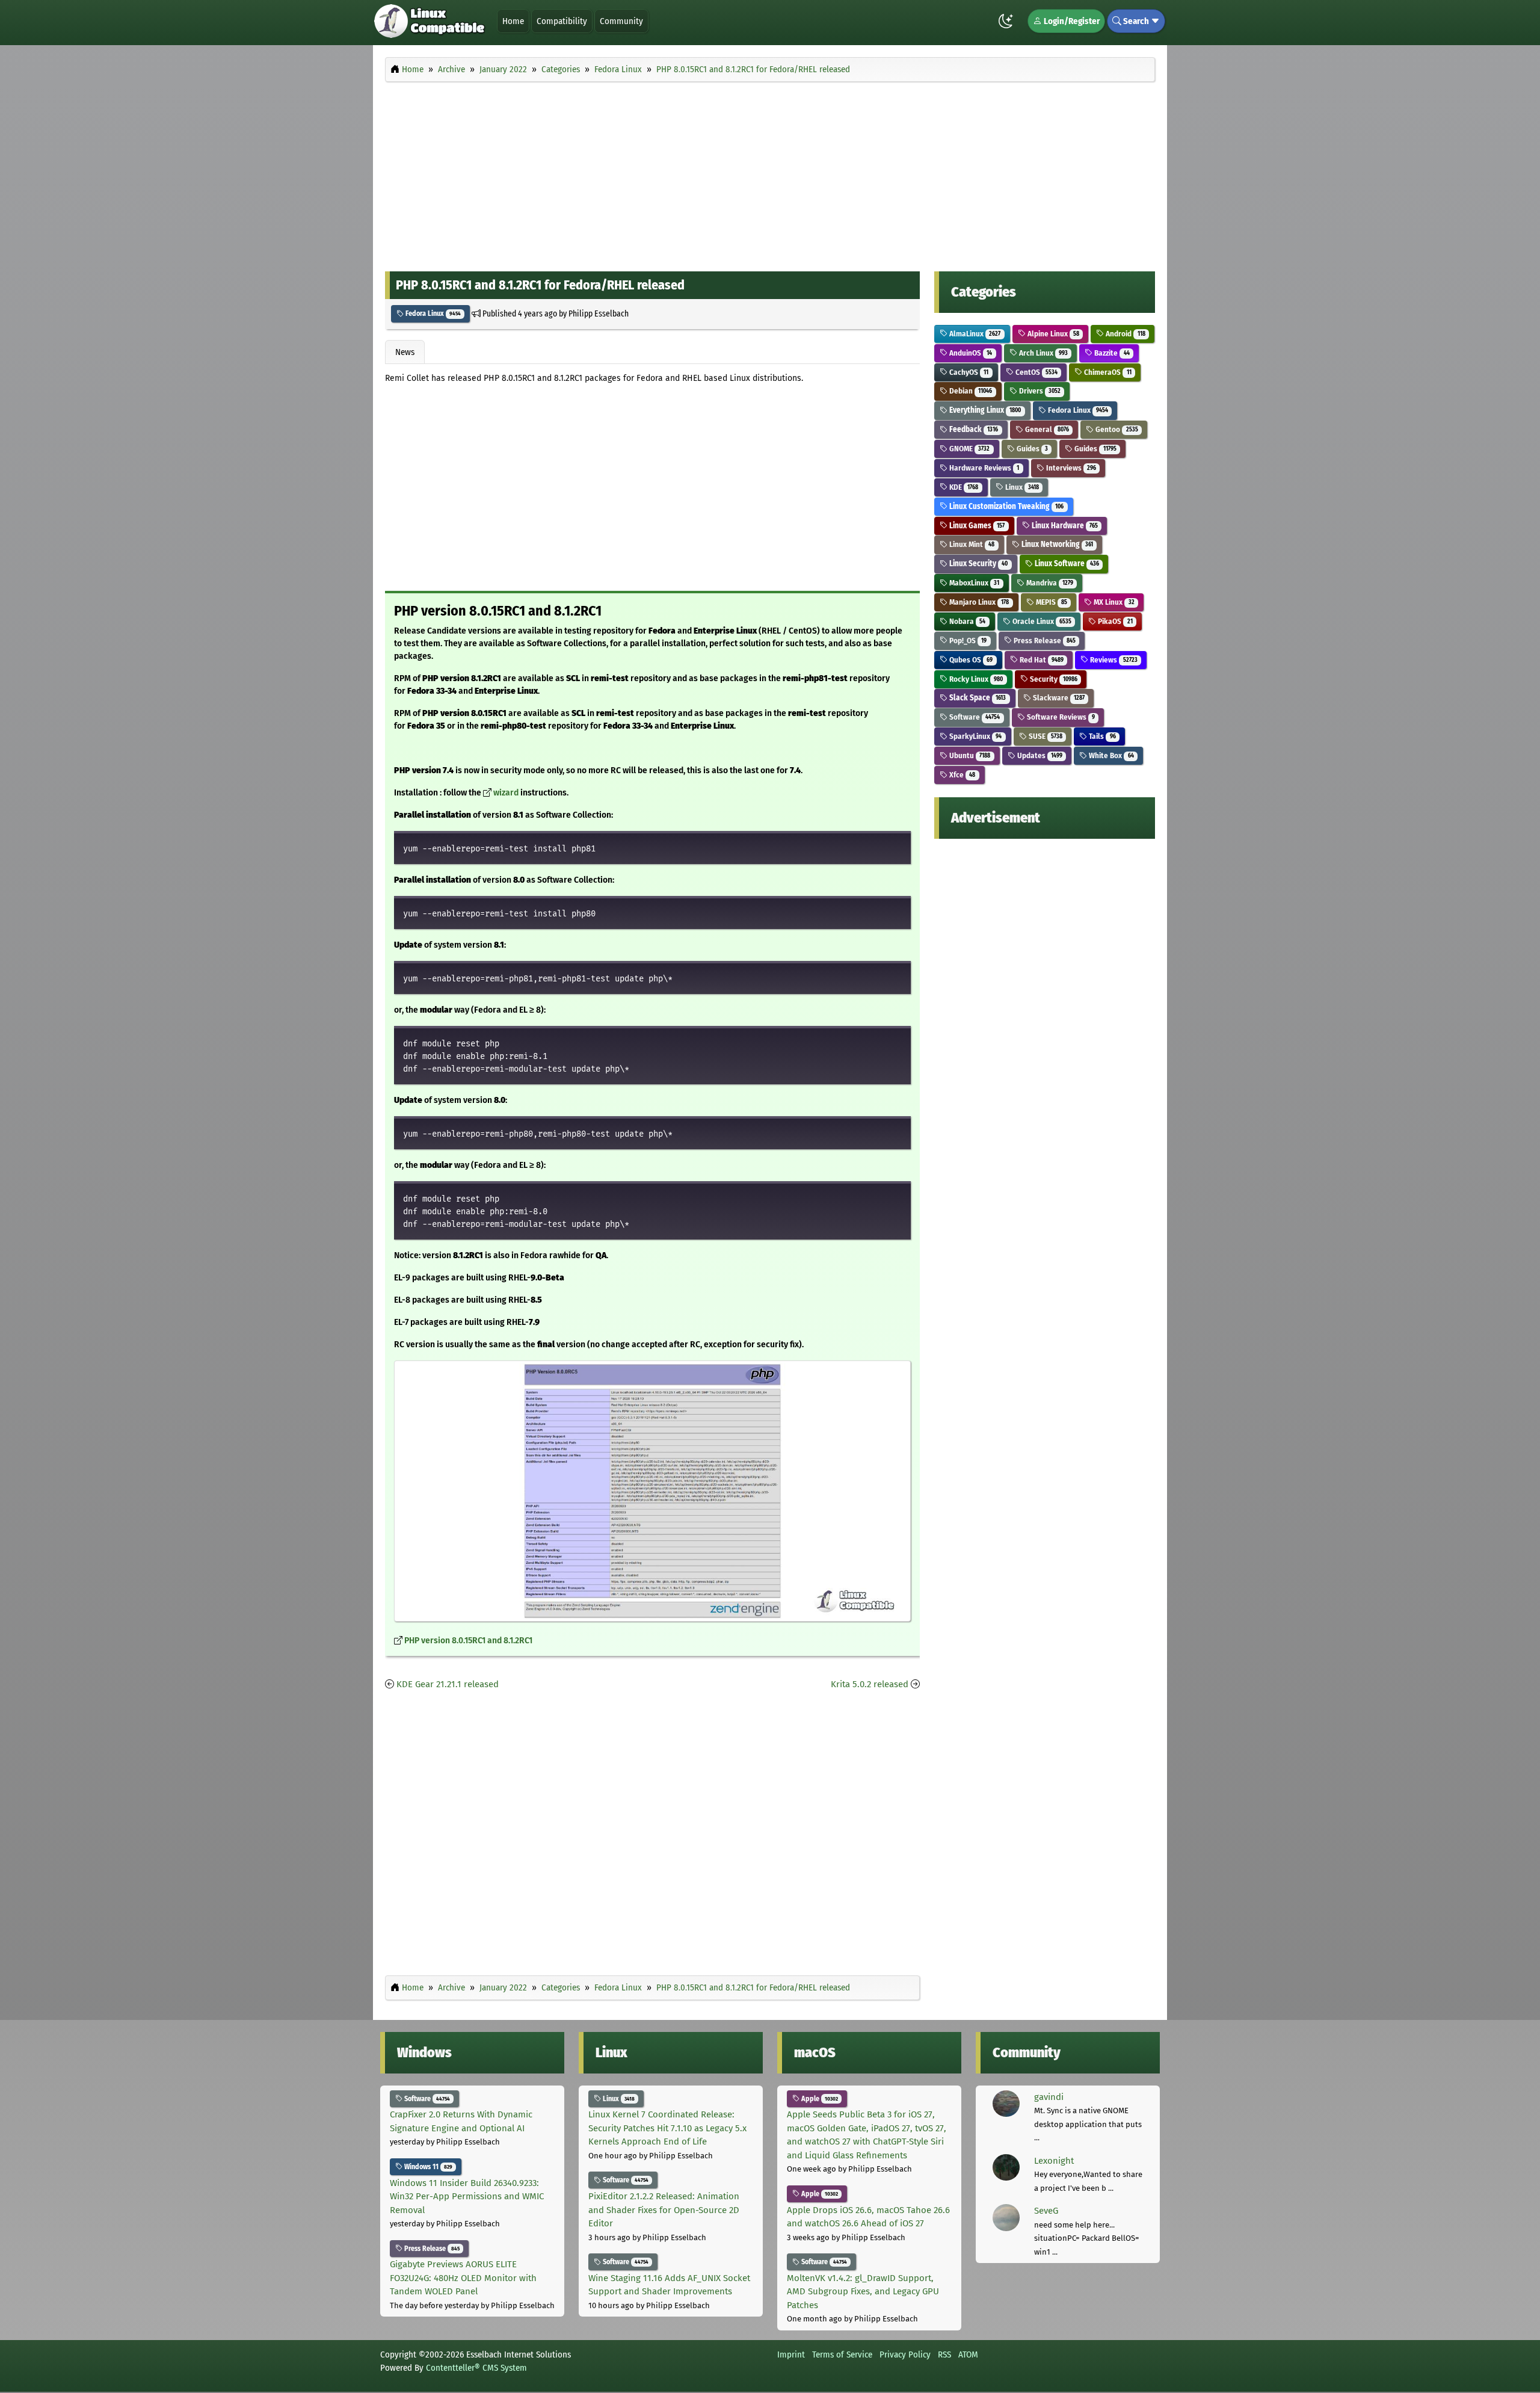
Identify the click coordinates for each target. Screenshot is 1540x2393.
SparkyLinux (975, 736)
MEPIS (1051, 602)
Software (974, 717)
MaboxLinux (973, 583)
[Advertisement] (770, 173)
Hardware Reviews (983, 468)
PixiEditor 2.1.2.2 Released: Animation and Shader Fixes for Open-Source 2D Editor (664, 2210)
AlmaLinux (974, 334)
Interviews (1070, 468)
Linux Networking (1056, 544)
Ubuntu (969, 755)
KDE (963, 487)
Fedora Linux (432, 313)
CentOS (1036, 372)
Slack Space (977, 698)
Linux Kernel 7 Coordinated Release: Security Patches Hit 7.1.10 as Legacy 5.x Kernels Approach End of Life (667, 2128)
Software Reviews (1060, 717)
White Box (1110, 755)
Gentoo (1116, 429)
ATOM (968, 2354)
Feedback (973, 429)
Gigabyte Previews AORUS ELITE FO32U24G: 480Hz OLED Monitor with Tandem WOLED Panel (463, 2278)
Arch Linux (1043, 353)
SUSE (1045, 736)
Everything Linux (984, 410)
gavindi (1049, 2097)
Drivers (1039, 391)
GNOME (969, 449)
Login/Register (1071, 21)
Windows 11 (427, 2167)
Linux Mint (971, 544)
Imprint (791, 2354)
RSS (944, 2354)
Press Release (1044, 641)
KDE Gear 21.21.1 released (448, 1684)
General (1046, 429)
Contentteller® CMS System (476, 2368)
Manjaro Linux (978, 602)
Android (1124, 334)
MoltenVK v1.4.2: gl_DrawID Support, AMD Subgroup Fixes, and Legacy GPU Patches (863, 2292)
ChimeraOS (1107, 372)
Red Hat (1041, 660)
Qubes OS (970, 660)
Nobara (966, 621)
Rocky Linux (975, 679)
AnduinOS (970, 353)
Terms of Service (842, 2354)
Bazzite (1111, 353)
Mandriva (1049, 583)
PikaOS (1114, 621)
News (405, 352)
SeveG (1046, 2211)
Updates (1039, 755)
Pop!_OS (967, 641)
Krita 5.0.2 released (870, 1684)
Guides (1031, 449)
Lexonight (1054, 2161)
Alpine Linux (1052, 334)
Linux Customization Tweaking (1006, 506)
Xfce (961, 775)
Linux (1021, 487)
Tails (1101, 736)
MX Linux (1113, 602)
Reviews (1113, 660)
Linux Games (976, 526)
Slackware (1058, 698)
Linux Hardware (1064, 526)
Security (1053, 679)
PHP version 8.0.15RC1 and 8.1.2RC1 (468, 1641)
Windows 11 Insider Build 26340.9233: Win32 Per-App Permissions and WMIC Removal (467, 2197)
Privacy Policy (905, 2354)
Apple (819, 2099)
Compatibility (562, 21)
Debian (970, 391)
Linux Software (1066, 564)
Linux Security (978, 564)
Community (621, 21)
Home (513, 21)
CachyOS (968, 372)
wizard (506, 793)
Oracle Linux (1041, 621)
